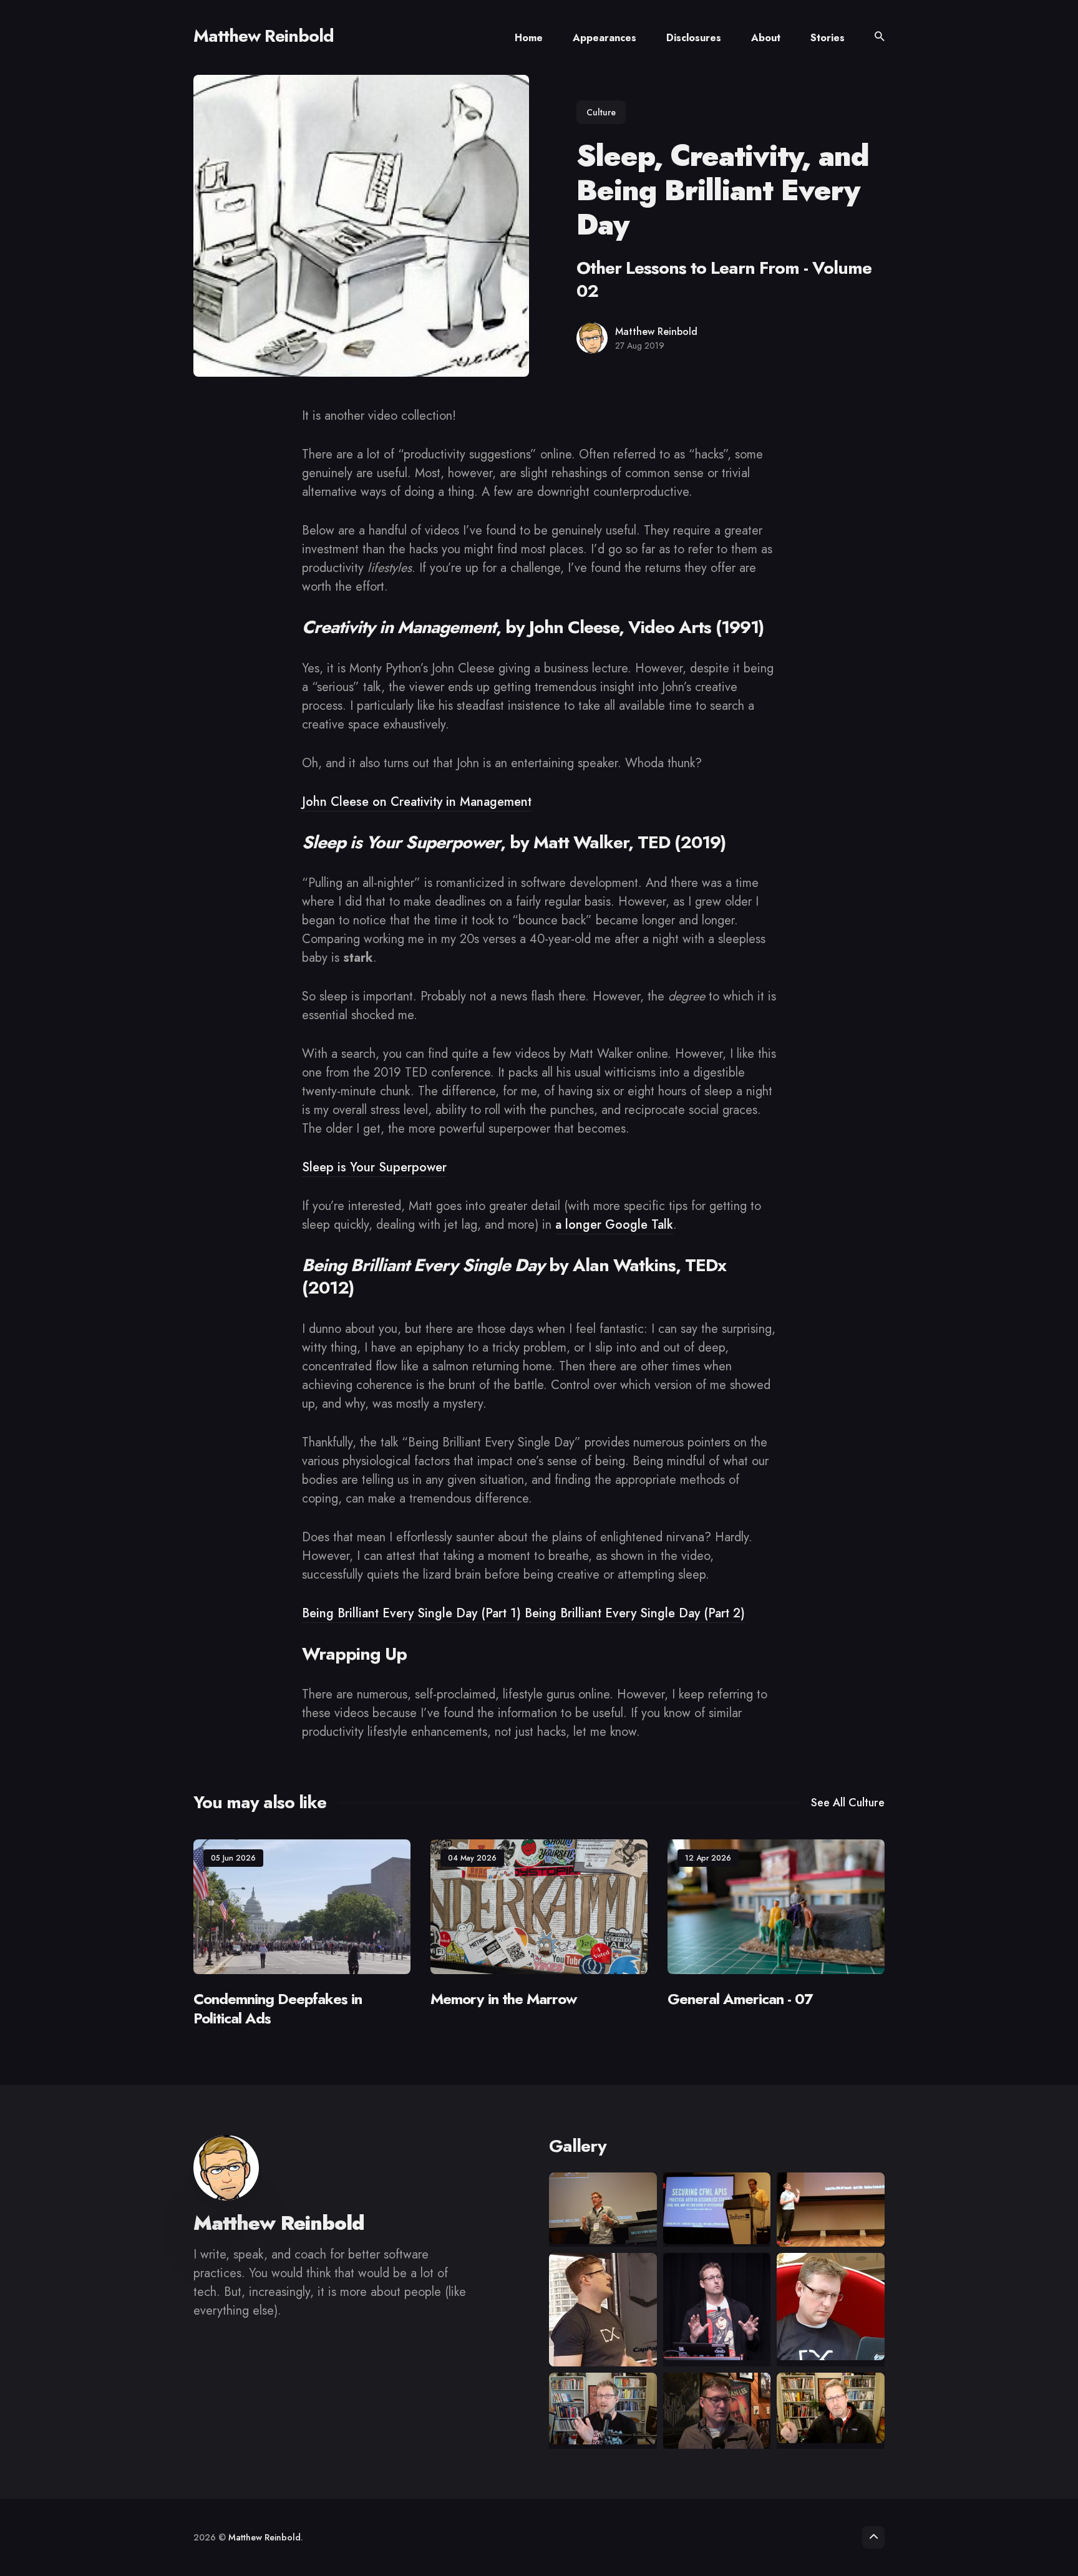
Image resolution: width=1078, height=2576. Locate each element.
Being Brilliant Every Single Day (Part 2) (635, 1613)
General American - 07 (740, 1998)
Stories (828, 38)
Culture (601, 112)
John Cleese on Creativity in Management (417, 802)
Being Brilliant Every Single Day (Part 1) (411, 1613)
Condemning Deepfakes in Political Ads (278, 2008)
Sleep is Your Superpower (374, 1167)
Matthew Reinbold (264, 36)
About (766, 38)
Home (529, 38)
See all (848, 1803)
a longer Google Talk (614, 1225)
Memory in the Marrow (503, 1998)
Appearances (605, 38)
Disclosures (694, 38)
